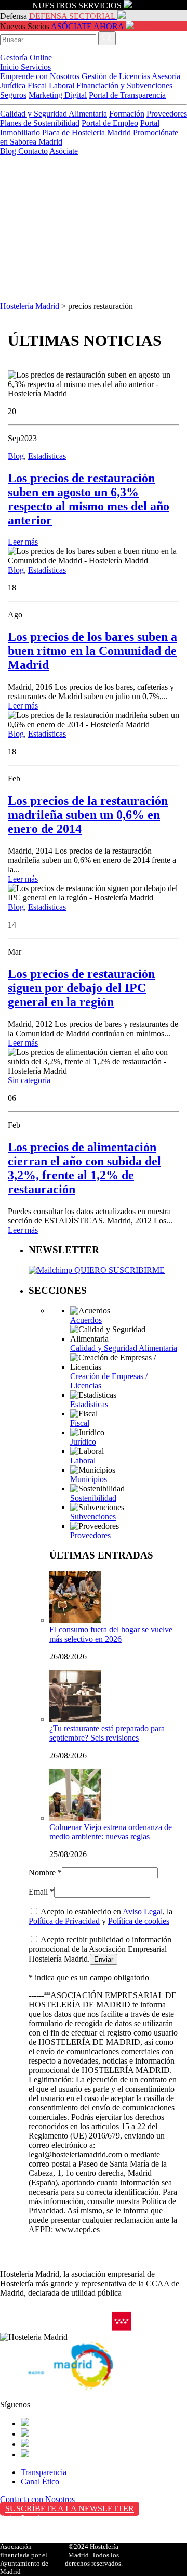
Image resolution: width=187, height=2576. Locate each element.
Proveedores (167, 114)
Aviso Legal (143, 1911)
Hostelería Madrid (30, 306)
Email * (41, 1892)
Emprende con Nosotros (40, 76)
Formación (127, 114)
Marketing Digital (58, 95)
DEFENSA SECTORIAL (72, 16)
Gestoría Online (27, 57)
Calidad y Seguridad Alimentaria (54, 114)
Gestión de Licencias (116, 76)
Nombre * (45, 1872)
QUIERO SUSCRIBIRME (118, 1270)
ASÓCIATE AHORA (87, 26)
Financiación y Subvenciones (124, 86)
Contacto (33, 151)
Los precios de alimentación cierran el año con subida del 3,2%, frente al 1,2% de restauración (84, 1168)
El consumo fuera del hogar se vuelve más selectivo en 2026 (111, 1634)
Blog (9, 151)
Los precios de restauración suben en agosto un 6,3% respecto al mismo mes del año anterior (89, 499)
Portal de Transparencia (127, 95)
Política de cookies (139, 1921)
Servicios (36, 67)
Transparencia (44, 2472)
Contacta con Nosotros (37, 2499)
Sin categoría (29, 1080)
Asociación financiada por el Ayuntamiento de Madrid (24, 2559)
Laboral (62, 86)
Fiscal (37, 86)
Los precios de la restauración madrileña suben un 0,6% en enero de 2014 (88, 815)
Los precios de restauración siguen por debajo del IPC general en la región (81, 988)
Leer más (23, 542)
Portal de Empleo (110, 123)
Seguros (13, 95)
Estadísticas (47, 456)
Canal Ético (40, 2482)
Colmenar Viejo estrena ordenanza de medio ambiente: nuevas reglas (111, 1832)
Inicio (10, 67)
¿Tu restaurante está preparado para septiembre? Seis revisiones (107, 1733)
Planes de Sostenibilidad (40, 123)
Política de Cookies (32, 2540)
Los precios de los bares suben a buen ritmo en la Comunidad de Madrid (92, 651)
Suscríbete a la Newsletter (70, 2509)
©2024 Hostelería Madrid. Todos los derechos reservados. (94, 2555)
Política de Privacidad (64, 1921)
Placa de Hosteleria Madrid (86, 132)
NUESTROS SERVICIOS (77, 5)
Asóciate (64, 151)
